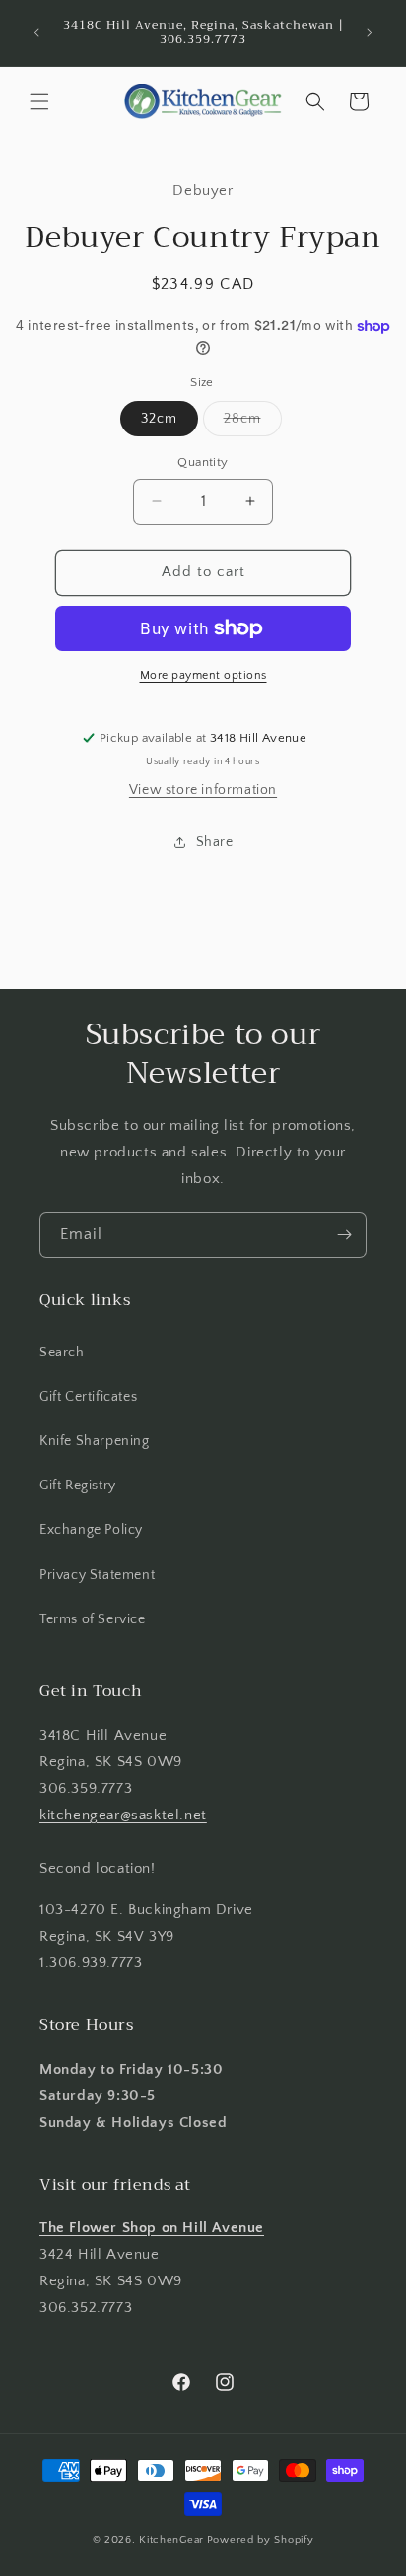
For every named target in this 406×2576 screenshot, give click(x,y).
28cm (253, 423)
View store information (203, 790)
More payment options (203, 675)
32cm (159, 419)
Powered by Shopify (261, 2540)
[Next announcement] (370, 33)
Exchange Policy (91, 1530)
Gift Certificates (88, 1397)
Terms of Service (93, 1619)
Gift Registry (78, 1486)
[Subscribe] (344, 1235)
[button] (39, 101)
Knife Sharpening (95, 1441)
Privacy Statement (97, 1575)
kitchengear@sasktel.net (123, 1815)
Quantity (203, 462)
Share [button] (215, 842)
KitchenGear (171, 2540)
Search (62, 1353)
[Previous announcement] (36, 33)
